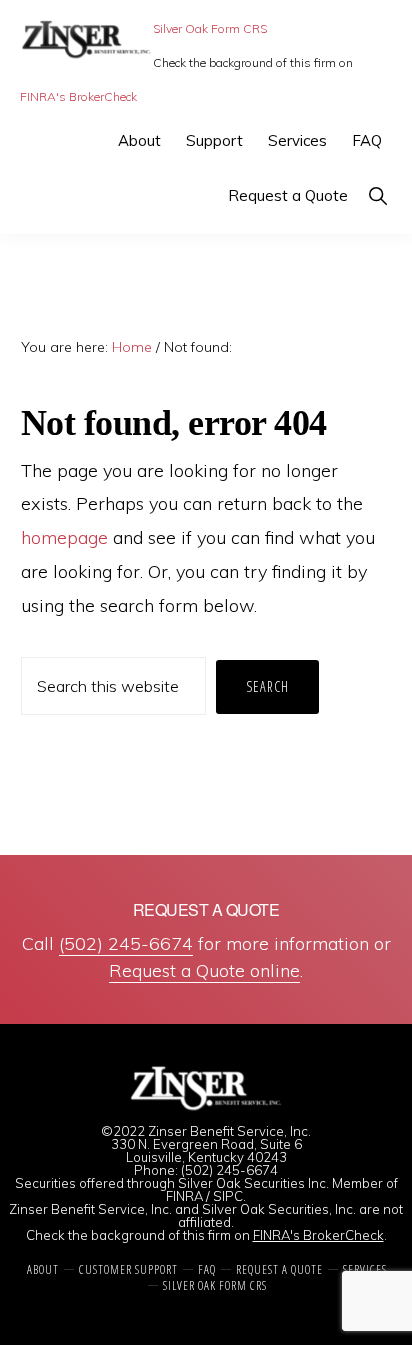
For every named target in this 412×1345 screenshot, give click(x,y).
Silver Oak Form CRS (210, 28)
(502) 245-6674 (126, 943)
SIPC (228, 1196)
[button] (377, 195)
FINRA (184, 1196)
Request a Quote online (204, 970)
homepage (64, 537)
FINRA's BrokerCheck (78, 96)
